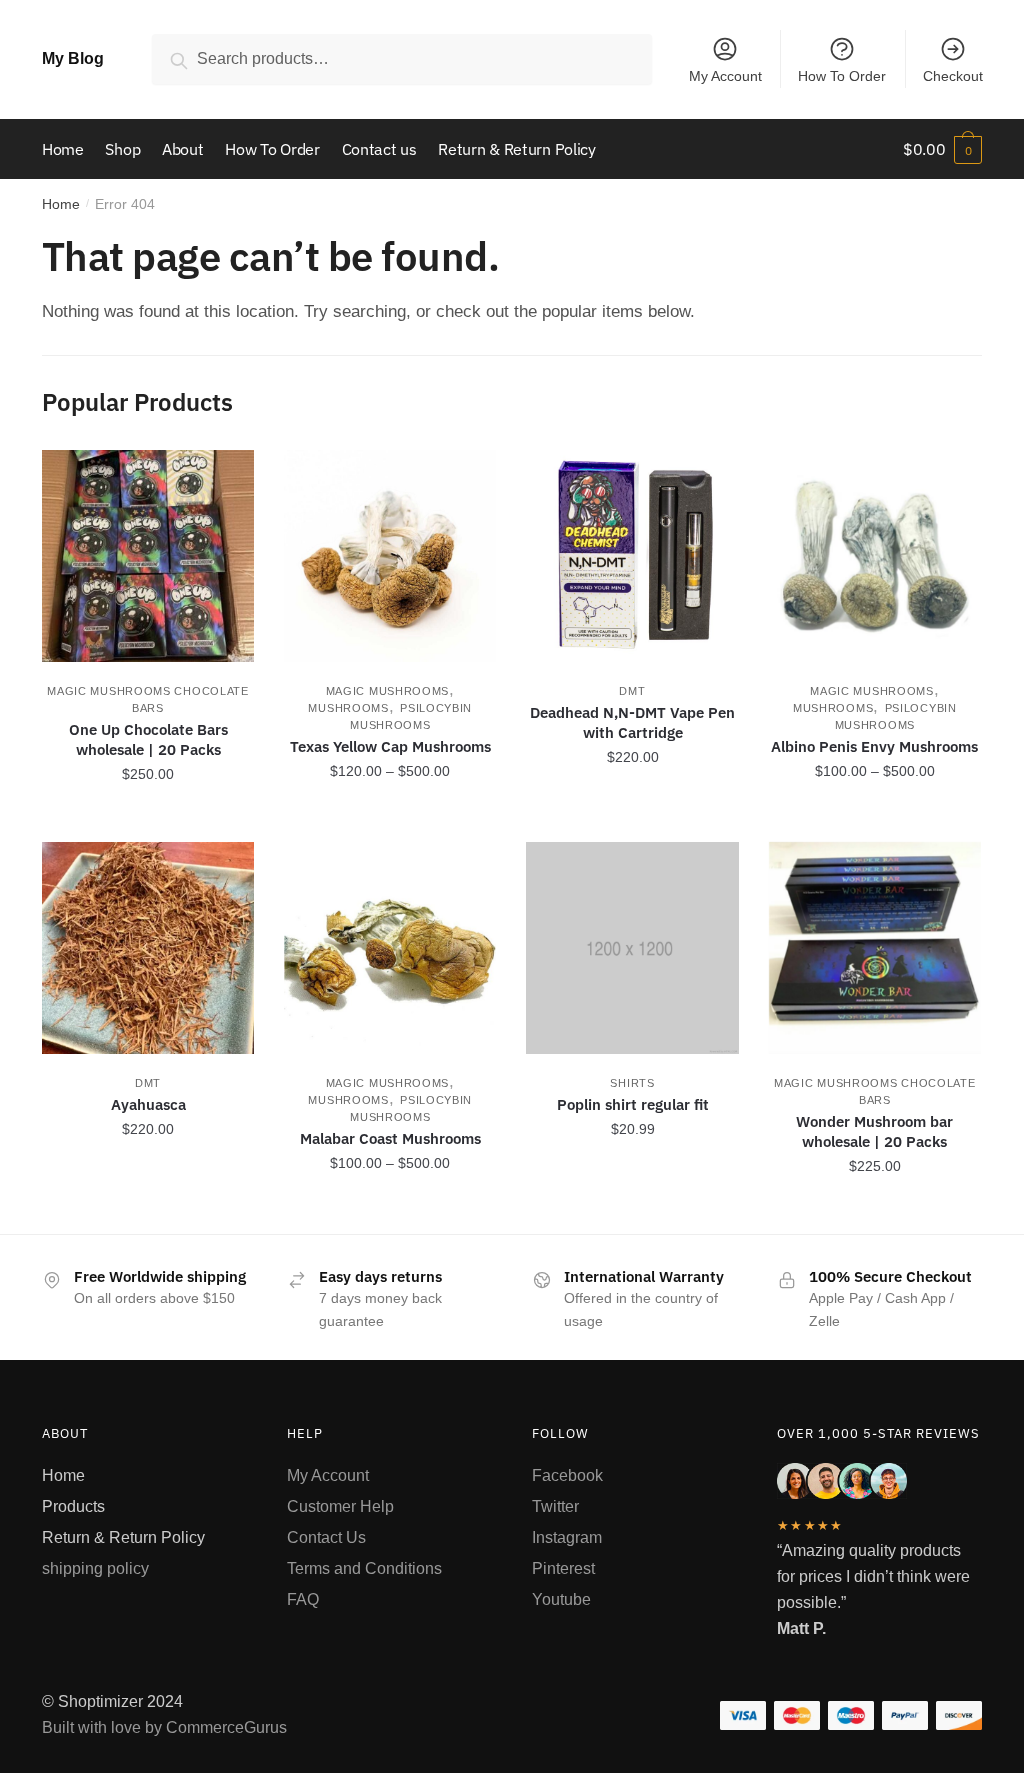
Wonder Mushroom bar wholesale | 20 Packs (874, 1131)
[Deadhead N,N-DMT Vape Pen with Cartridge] (632, 556)
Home (61, 204)
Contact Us (326, 1537)
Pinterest (563, 1568)
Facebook (567, 1475)
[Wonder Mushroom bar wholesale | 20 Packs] (875, 948)
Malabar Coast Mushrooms (390, 1138)
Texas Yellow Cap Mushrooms (390, 746)
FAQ (303, 1599)
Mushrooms (348, 708)
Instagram (567, 1537)
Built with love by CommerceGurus (164, 1727)
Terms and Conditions (364, 1568)
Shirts (632, 1083)
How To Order (842, 76)
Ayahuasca (148, 1104)
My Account (725, 76)
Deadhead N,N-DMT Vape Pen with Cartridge (632, 722)
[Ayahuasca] (148, 948)
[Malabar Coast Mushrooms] (390, 948)
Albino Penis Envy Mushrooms (874, 746)
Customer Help (340, 1506)
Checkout (953, 76)
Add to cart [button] (148, 818)
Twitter (555, 1506)
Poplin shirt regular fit (633, 1104)
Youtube (561, 1599)
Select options (390, 818)
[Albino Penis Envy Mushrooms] (875, 556)
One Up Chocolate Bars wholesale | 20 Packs (148, 739)
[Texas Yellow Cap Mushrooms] (390, 556)
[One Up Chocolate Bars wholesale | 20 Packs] (148, 556)
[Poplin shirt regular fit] (632, 948)
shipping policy (95, 1568)
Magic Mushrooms (388, 691)
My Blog (73, 58)
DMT (632, 691)
